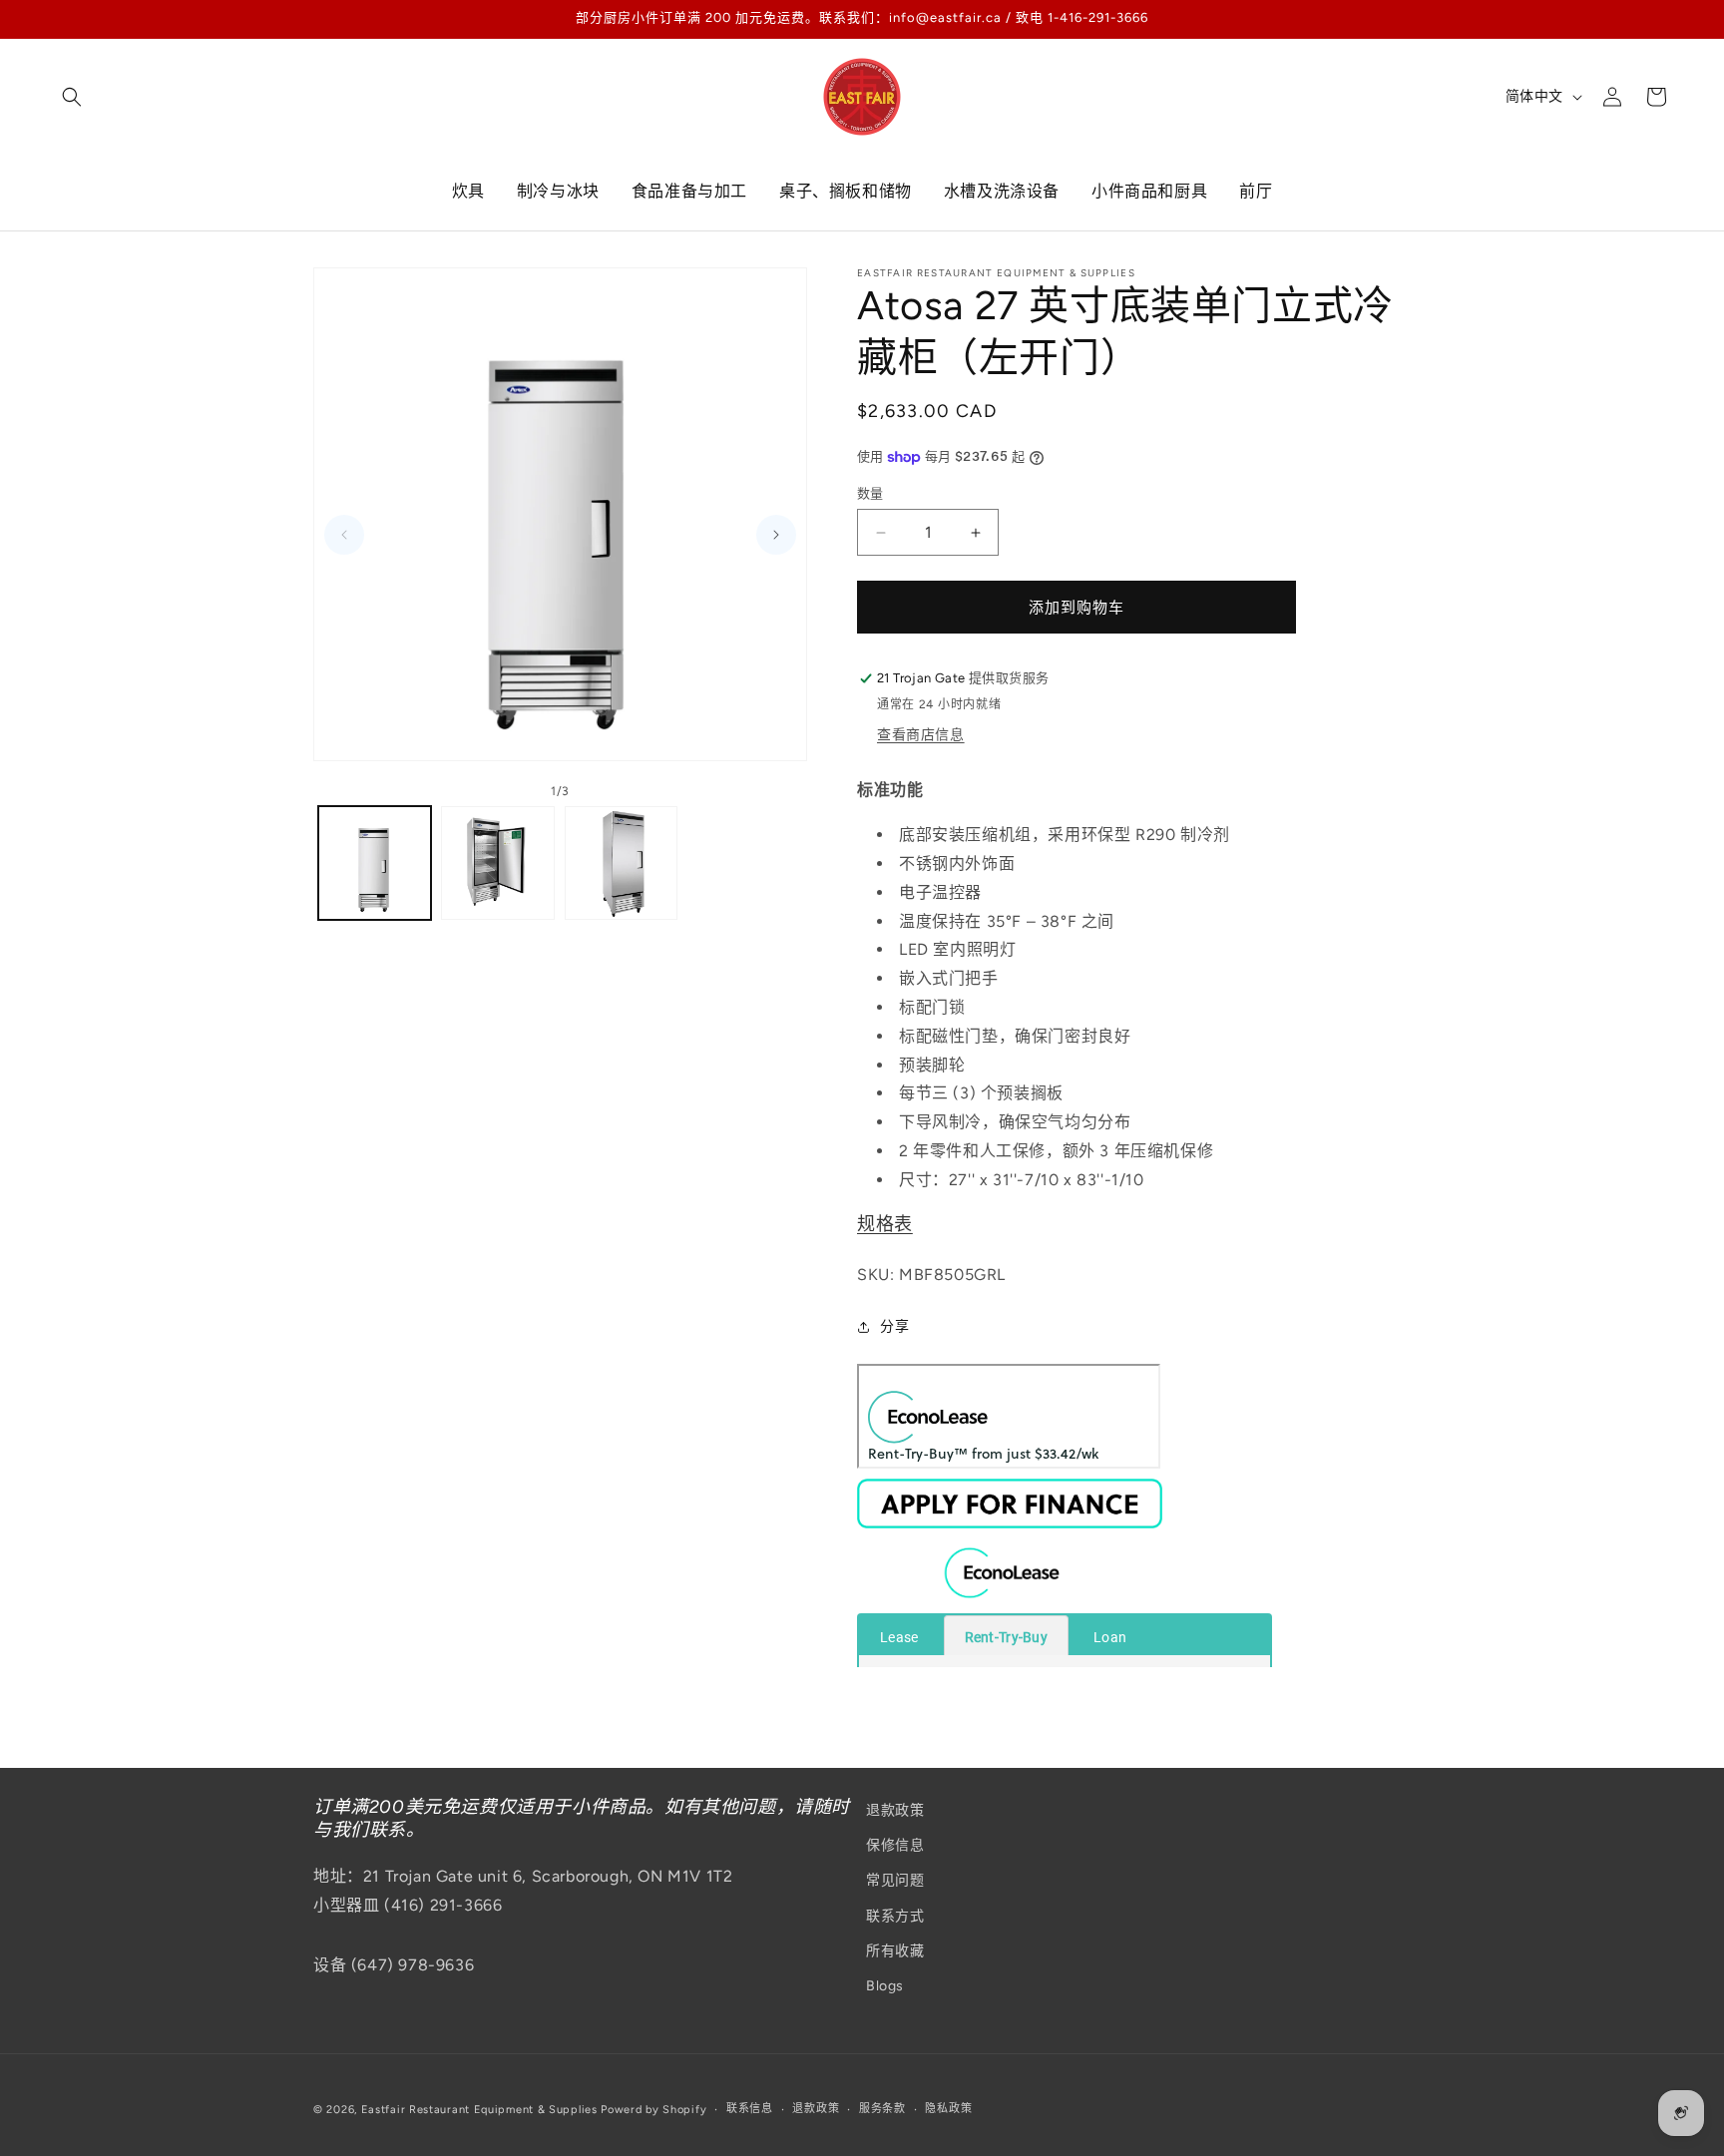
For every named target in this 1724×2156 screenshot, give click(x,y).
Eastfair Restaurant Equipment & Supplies (479, 2110)
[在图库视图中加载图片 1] (375, 862)
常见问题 (895, 1881)
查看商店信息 (921, 735)
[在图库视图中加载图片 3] (621, 862)
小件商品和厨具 (1149, 191)
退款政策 (895, 1810)
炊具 (468, 191)
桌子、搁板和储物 (846, 191)
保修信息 (895, 1845)
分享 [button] (894, 1326)
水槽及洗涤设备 (1002, 191)
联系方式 (895, 1916)
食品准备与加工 (689, 191)
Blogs (885, 1986)
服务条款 (882, 2109)
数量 (870, 493)
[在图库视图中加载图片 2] (497, 862)
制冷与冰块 (558, 191)
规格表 (885, 1224)
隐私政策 (948, 2109)
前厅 (1256, 191)
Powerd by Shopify (653, 2110)
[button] (72, 97)
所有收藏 (895, 1951)
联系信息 (750, 2109)
